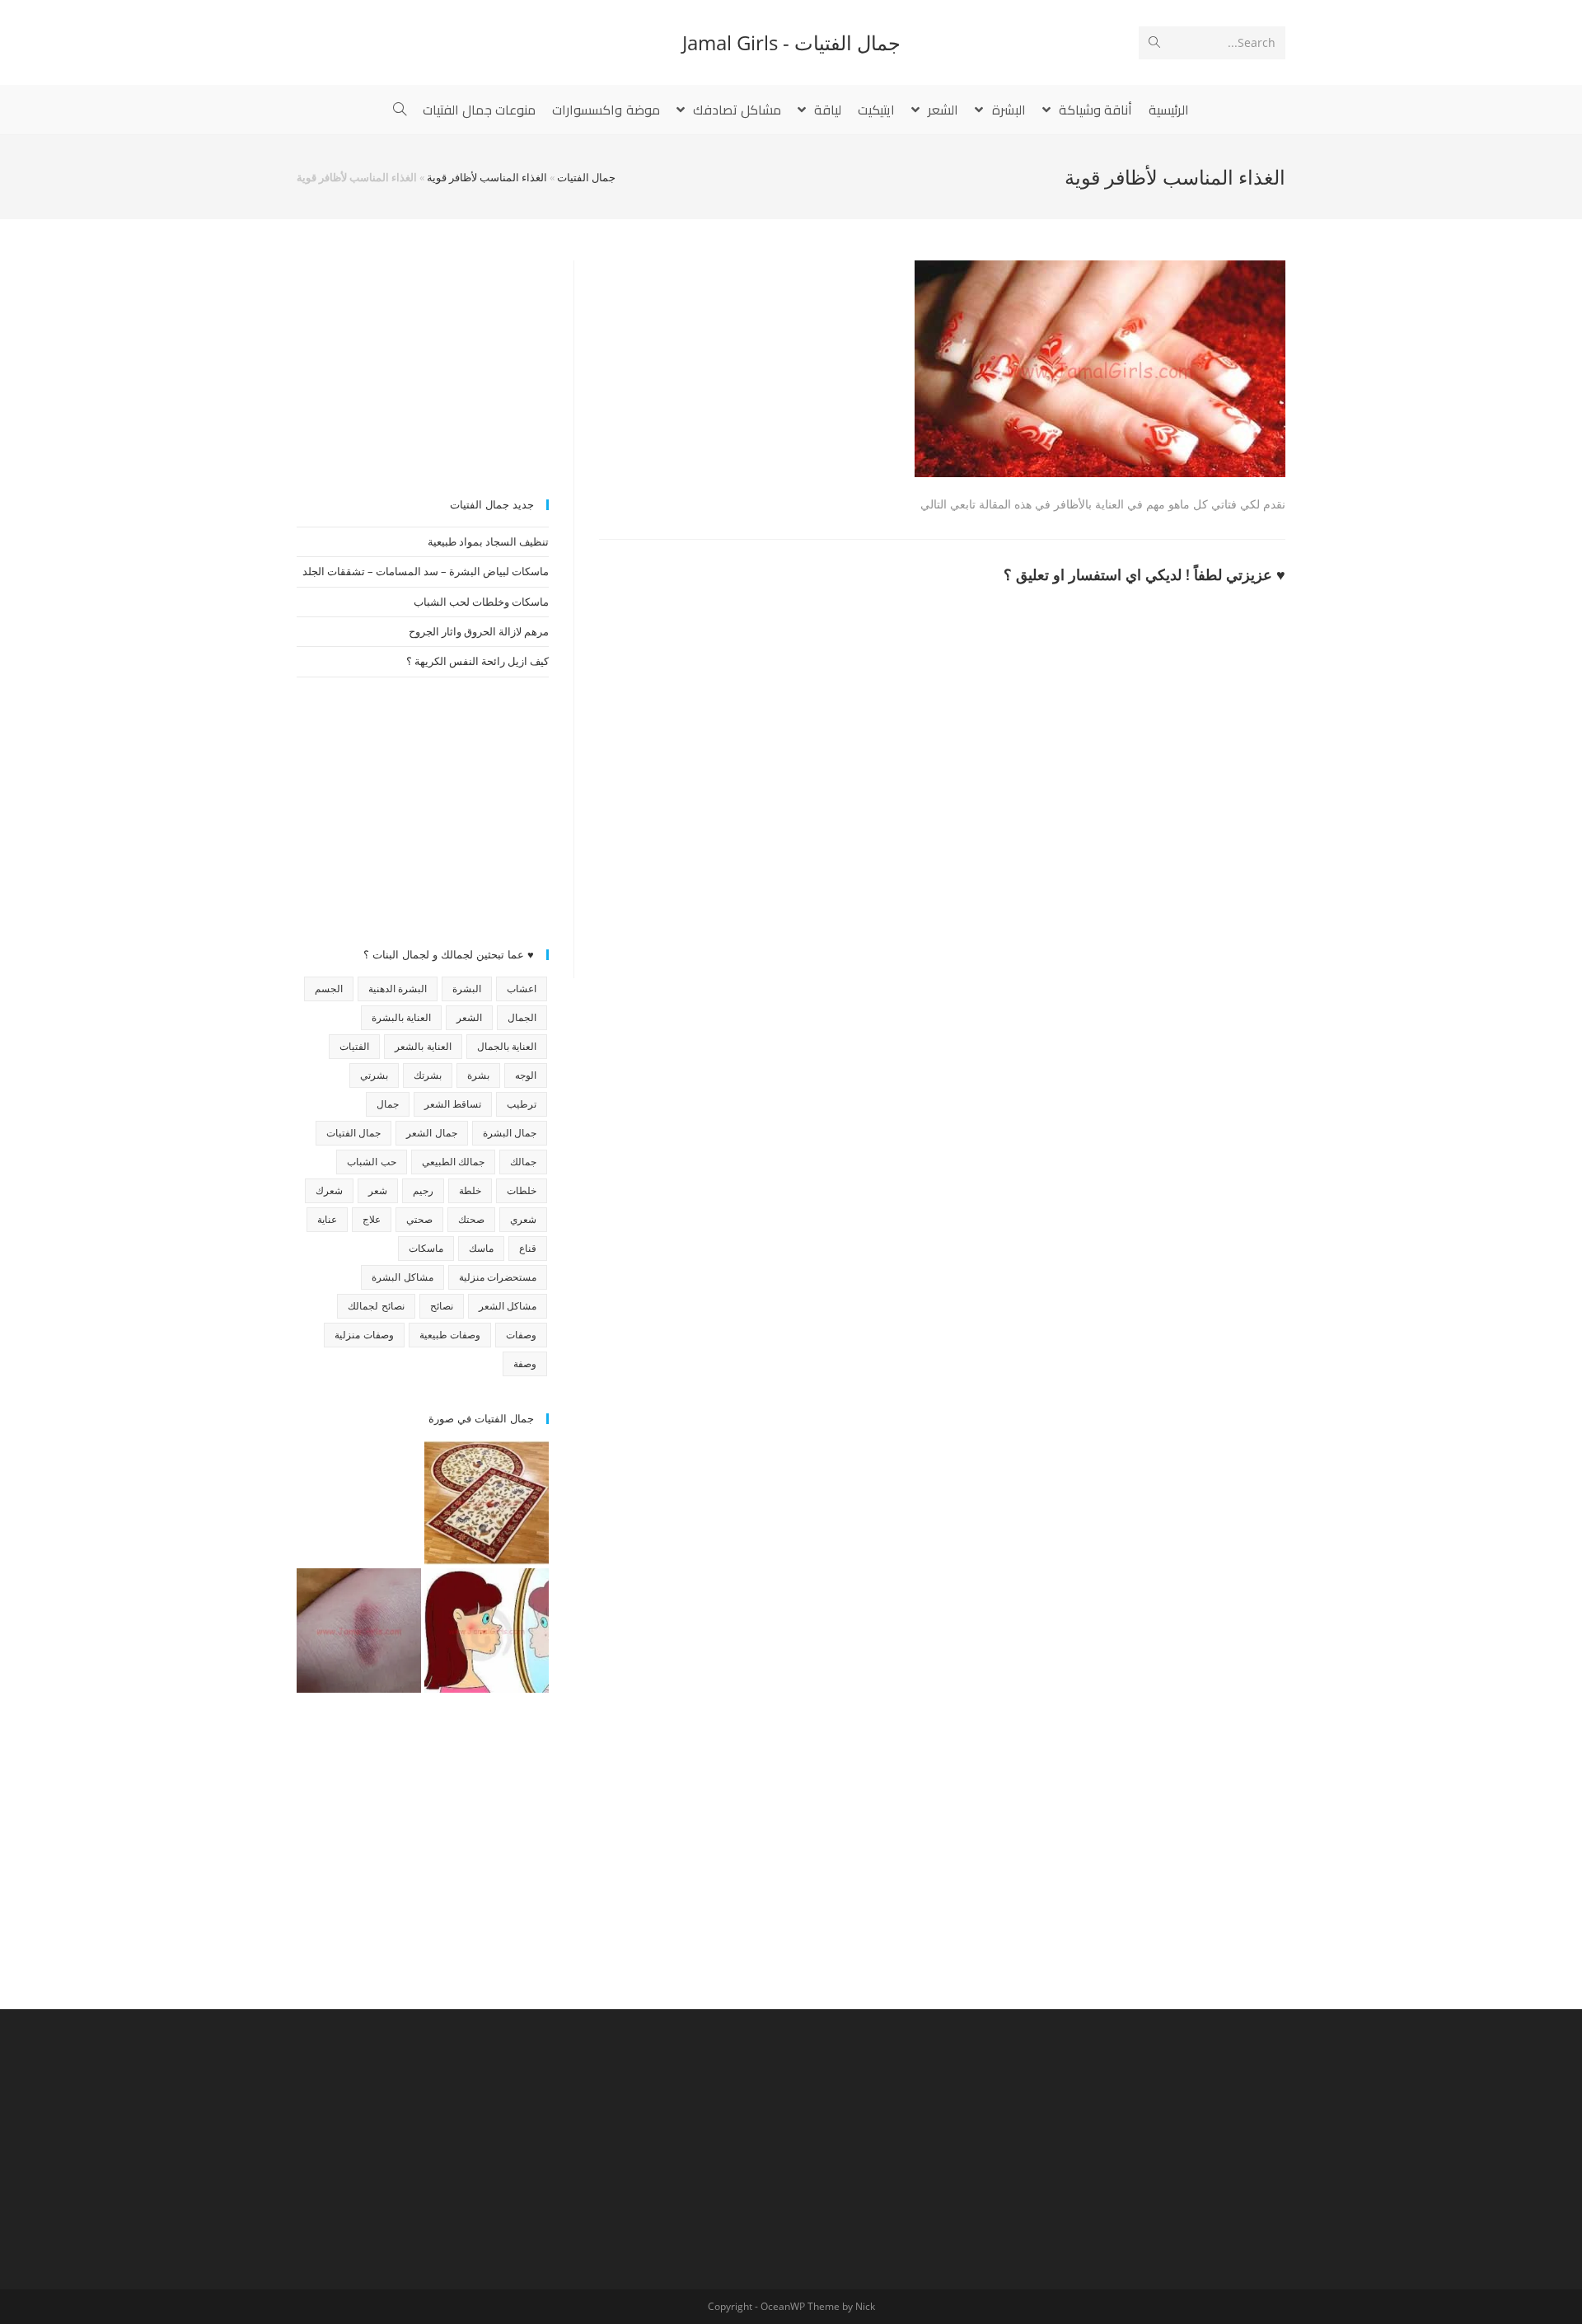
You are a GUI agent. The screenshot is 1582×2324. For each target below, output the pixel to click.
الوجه (526, 1075)
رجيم (423, 1190)
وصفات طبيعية (450, 1335)
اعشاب (522, 989)
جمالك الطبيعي (453, 1162)
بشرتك (428, 1075)
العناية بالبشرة (401, 1017)
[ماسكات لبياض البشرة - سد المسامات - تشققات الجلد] (359, 1503)
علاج (372, 1219)
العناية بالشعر (423, 1046)
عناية (327, 1219)
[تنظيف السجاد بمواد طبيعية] (487, 1503)
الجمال (522, 1017)
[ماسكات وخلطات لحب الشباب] (487, 1631)
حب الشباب (371, 1162)
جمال (388, 1104)
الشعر (469, 1017)
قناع (528, 1248)
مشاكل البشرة (402, 1277)
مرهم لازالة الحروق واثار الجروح (479, 631)
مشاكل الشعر (508, 1306)
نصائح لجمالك (376, 1306)
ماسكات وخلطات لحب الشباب (481, 602)
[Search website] (400, 110)
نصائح (442, 1306)
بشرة (478, 1075)
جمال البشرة (510, 1133)
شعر (378, 1190)
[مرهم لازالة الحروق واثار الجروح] (359, 1631)
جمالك (523, 1162)
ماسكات (426, 1248)
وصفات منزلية (364, 1335)
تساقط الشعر (453, 1104)
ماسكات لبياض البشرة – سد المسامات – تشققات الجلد (426, 571)
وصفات (521, 1335)
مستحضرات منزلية (498, 1277)
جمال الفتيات (586, 177)
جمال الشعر (431, 1133)
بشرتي (374, 1075)
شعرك (329, 1190)
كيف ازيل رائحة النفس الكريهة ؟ (477, 661)
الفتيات (354, 1046)
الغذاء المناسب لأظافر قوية (487, 177)
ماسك (481, 1248)
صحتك (471, 1219)
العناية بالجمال (507, 1046)
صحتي (419, 1219)
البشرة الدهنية (398, 989)
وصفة (525, 1363)
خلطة (470, 1190)
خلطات (522, 1190)
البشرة (467, 989)
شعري (523, 1219)
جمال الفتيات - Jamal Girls (791, 42)
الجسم (329, 989)
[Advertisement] (423, 363)
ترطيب (522, 1104)
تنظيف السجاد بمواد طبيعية (488, 541)
